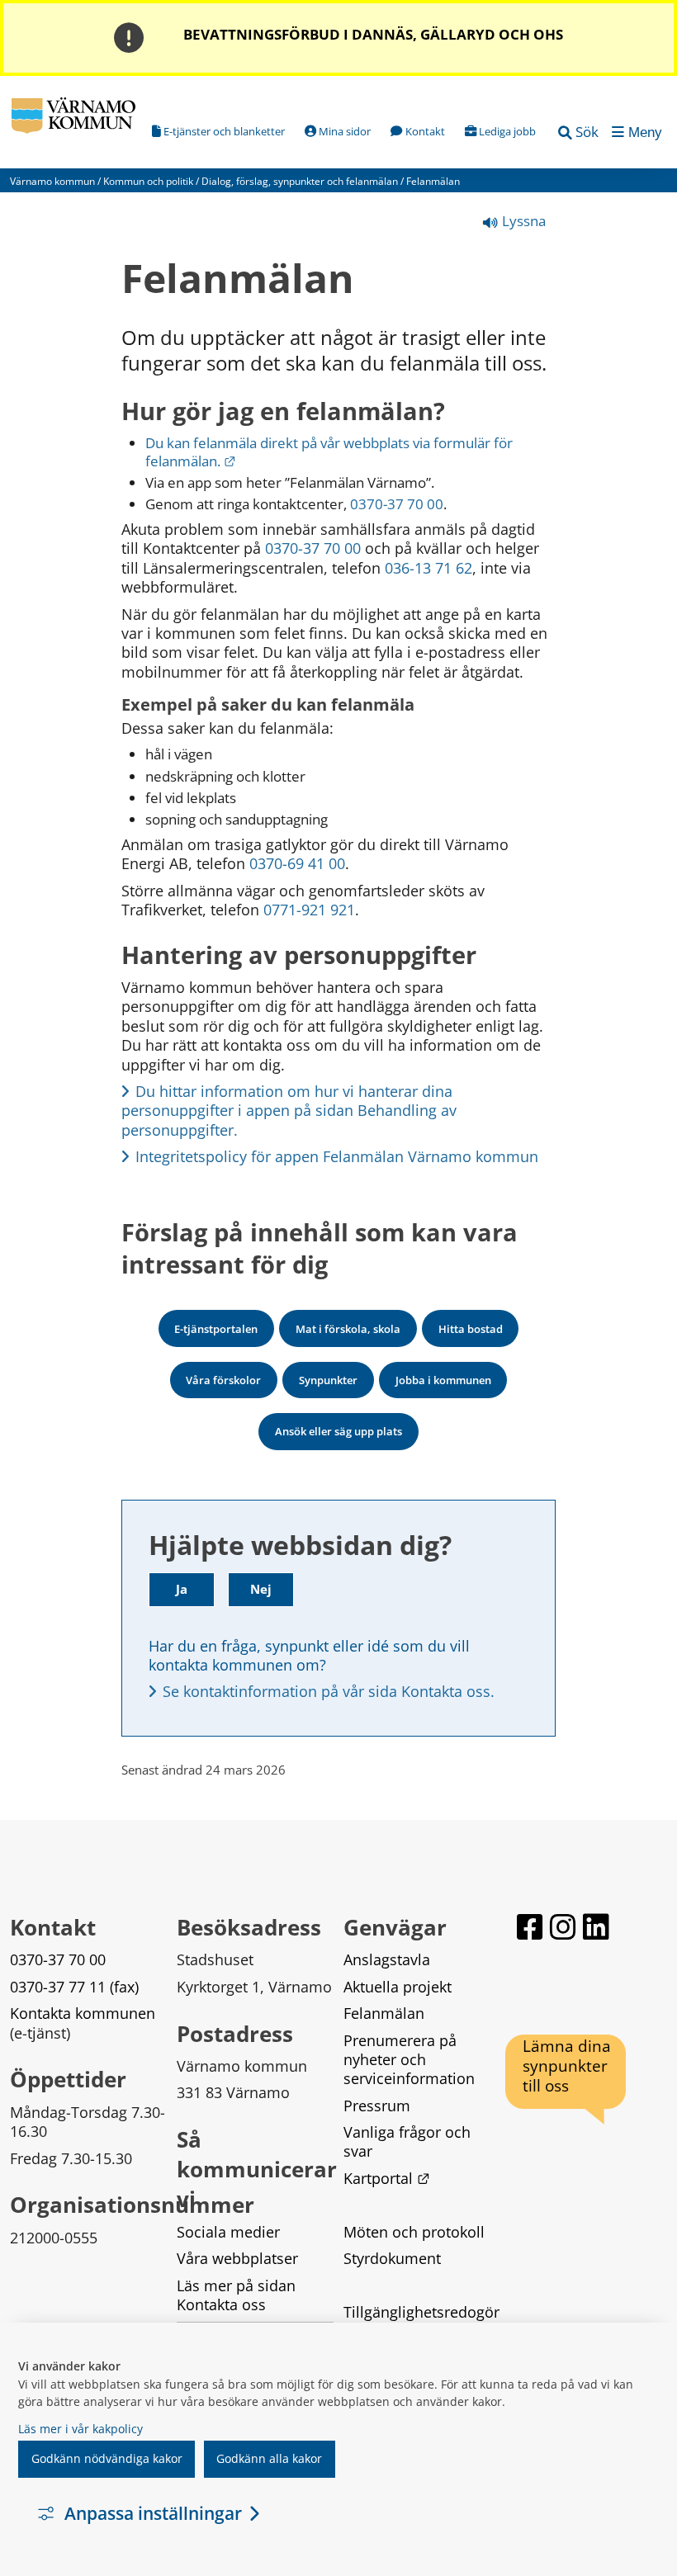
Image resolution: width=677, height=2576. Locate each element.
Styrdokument (392, 2258)
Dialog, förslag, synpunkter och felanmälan (300, 181)
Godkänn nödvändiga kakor (107, 2458)
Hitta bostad (471, 1329)
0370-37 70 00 (397, 504)
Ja (182, 1589)
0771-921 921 (309, 910)
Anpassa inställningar (153, 2513)
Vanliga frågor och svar (409, 2141)
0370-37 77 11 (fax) (74, 1987)
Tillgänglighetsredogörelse (421, 2321)
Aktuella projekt (398, 1987)
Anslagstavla (387, 1959)
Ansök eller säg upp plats (338, 1431)
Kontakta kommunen (83, 2013)
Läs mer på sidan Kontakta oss (238, 2295)
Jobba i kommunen (443, 1380)
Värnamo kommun (52, 181)
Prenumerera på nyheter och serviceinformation (409, 2060)
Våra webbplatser (237, 2258)
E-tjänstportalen (216, 1329)
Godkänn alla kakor (269, 2458)
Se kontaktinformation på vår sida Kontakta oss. (329, 1691)
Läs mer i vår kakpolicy (80, 2429)
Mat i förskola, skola (348, 1329)
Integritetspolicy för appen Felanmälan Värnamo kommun (337, 1156)
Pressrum (377, 2106)
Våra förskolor (223, 1380)
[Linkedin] (596, 1927)
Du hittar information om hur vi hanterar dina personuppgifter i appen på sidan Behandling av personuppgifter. (291, 1111)
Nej (261, 1589)
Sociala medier (228, 2232)
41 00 (327, 863)
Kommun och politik (148, 181)
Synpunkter (328, 1380)
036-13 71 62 (428, 568)
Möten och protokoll (414, 2232)
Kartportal (386, 2178)
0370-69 (277, 863)
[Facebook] (530, 1927)
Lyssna (522, 221)
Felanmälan (384, 2013)
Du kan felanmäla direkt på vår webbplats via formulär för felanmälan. (331, 452)
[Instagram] (563, 1927)
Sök (587, 132)
